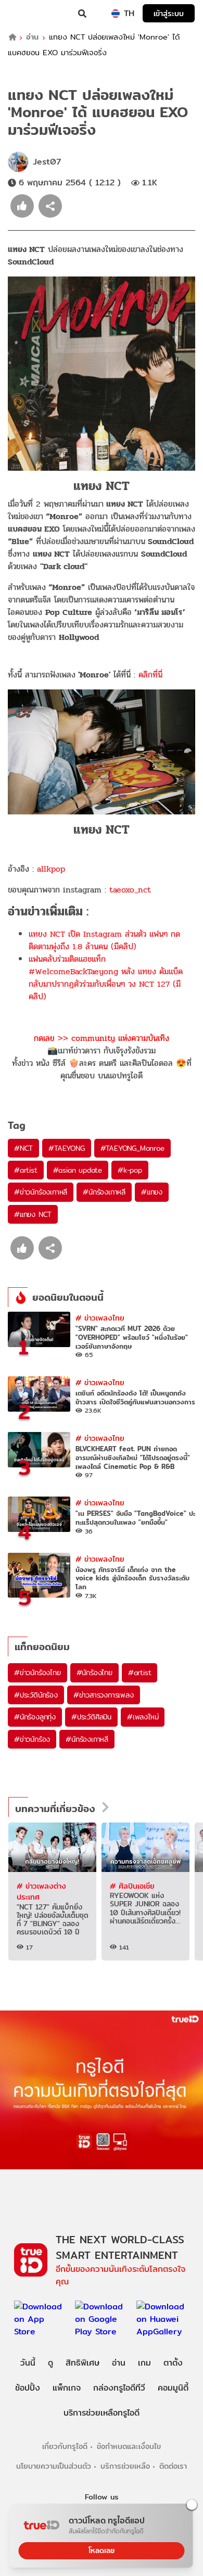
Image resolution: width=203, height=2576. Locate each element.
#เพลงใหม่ (143, 1717)
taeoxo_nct (130, 890)
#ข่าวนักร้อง (32, 1739)
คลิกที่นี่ (150, 675)
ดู (50, 2363)
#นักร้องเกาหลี (104, 1192)
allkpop (51, 869)
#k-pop (130, 1170)
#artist (26, 1170)
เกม (144, 2363)
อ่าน (32, 37)
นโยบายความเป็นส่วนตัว (54, 2466)
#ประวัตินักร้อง (36, 1695)
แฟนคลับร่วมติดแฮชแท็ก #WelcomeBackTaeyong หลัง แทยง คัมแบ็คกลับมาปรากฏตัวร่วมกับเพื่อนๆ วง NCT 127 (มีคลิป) (106, 978)
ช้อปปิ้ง (28, 2388)
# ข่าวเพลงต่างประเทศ (41, 1892)
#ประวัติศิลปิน (91, 1717)
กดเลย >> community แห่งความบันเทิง (102, 1038)
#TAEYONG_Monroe (132, 1148)
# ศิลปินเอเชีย (132, 1886)
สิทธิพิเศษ (83, 2363)
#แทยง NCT (33, 1214)
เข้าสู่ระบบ (169, 13)
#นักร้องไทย (94, 1673)
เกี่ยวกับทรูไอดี (65, 2446)
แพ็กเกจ (67, 2388)
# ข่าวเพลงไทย (100, 1318)
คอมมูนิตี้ (173, 2388)
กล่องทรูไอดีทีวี (119, 2388)
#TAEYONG (66, 1148)
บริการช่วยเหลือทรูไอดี (102, 2413)
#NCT (23, 1148)
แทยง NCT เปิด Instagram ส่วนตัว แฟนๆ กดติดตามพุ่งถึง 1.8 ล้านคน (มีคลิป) (104, 940)
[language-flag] (116, 14)
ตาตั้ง (173, 2363)
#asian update (78, 1170)
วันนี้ (28, 2363)
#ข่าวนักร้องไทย (37, 1673)
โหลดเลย (102, 2550)
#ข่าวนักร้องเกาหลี (41, 1192)
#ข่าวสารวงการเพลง (104, 1695)
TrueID (29, 14)
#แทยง (152, 1192)
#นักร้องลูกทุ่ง (35, 1717)
